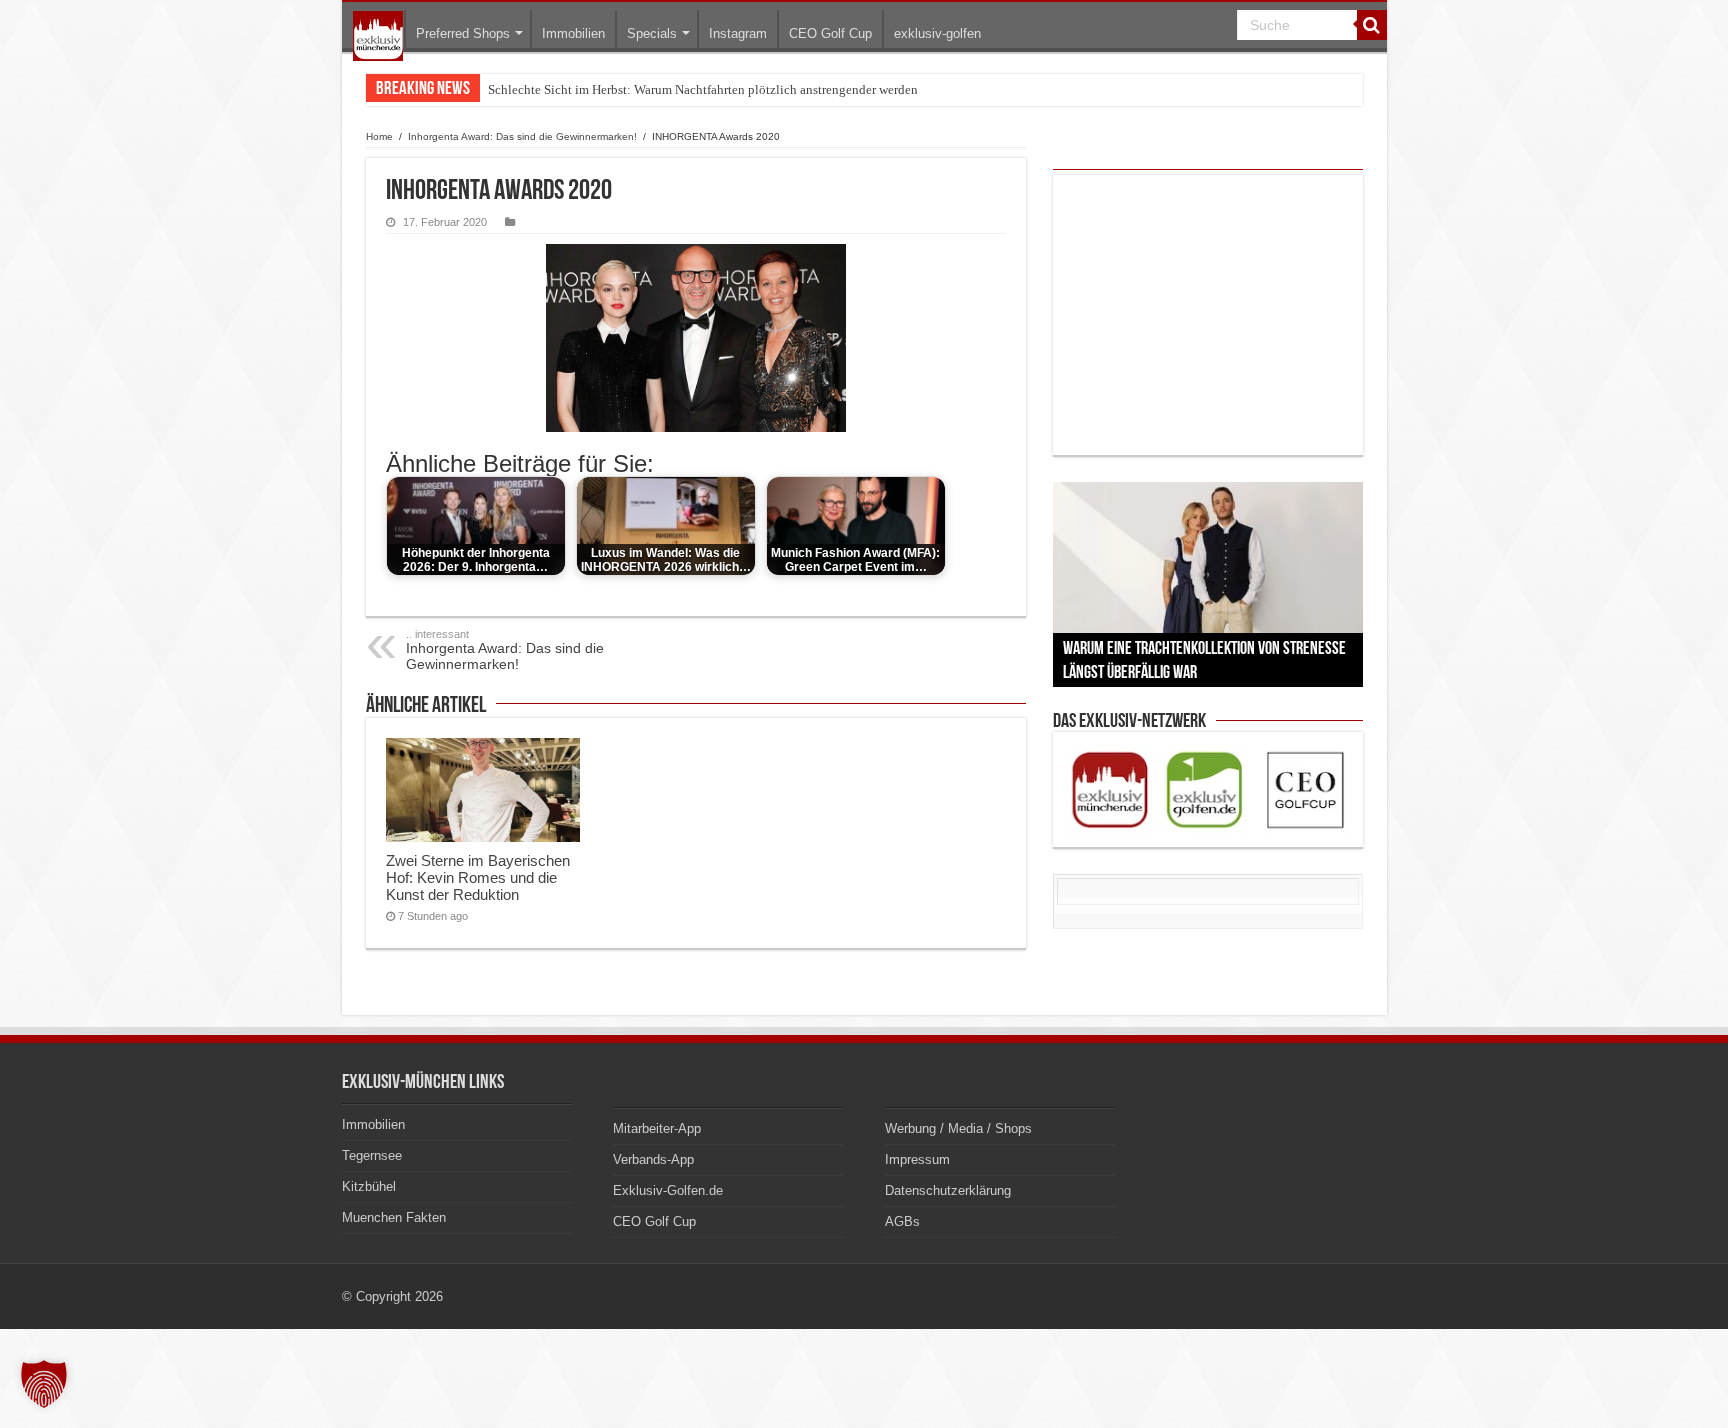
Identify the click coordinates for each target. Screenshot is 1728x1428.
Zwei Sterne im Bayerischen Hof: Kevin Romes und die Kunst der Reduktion (478, 877)
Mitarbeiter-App (657, 1128)
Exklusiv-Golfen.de (668, 1190)
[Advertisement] (1208, 315)
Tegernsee (372, 1155)
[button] (44, 1384)
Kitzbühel (369, 1186)
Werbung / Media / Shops (958, 1128)
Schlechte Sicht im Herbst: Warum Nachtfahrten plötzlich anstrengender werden (703, 89)
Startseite (378, 36)
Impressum (917, 1159)
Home (379, 136)
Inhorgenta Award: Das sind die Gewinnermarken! (522, 136)
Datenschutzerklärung (948, 1190)
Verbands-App (653, 1159)
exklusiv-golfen (937, 33)
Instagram (738, 33)
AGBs (902, 1221)
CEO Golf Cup (830, 33)
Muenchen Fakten (394, 1217)
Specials (652, 33)
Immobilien (573, 33)
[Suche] (1372, 25)
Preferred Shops (463, 33)
